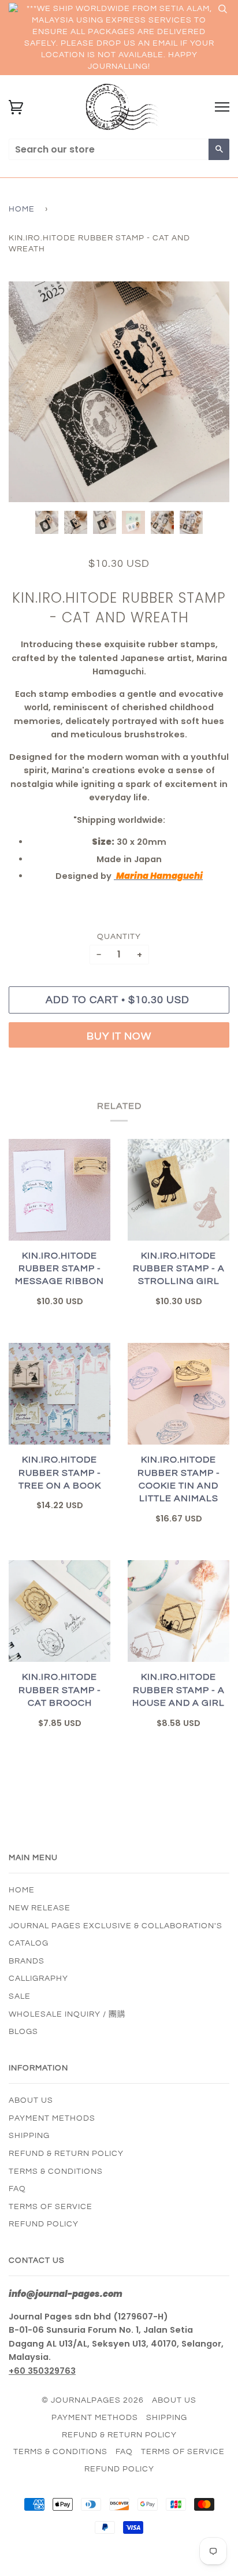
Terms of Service (51, 2207)
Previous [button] (28, 392)
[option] (119, 392)
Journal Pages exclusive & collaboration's (116, 1926)
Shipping (29, 2136)
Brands (27, 1961)
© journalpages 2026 (93, 2400)
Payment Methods (52, 2118)
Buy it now (119, 1036)
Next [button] (208, 392)
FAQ (17, 2189)
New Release (40, 1908)
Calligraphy (38, 1979)
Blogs (23, 2032)
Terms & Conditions (56, 2172)
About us (31, 2100)
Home (22, 209)
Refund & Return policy (66, 2154)
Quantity (119, 937)
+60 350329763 (42, 2371)
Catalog (29, 1943)
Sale (20, 1996)
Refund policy (44, 2224)
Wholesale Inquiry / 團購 (67, 2014)
